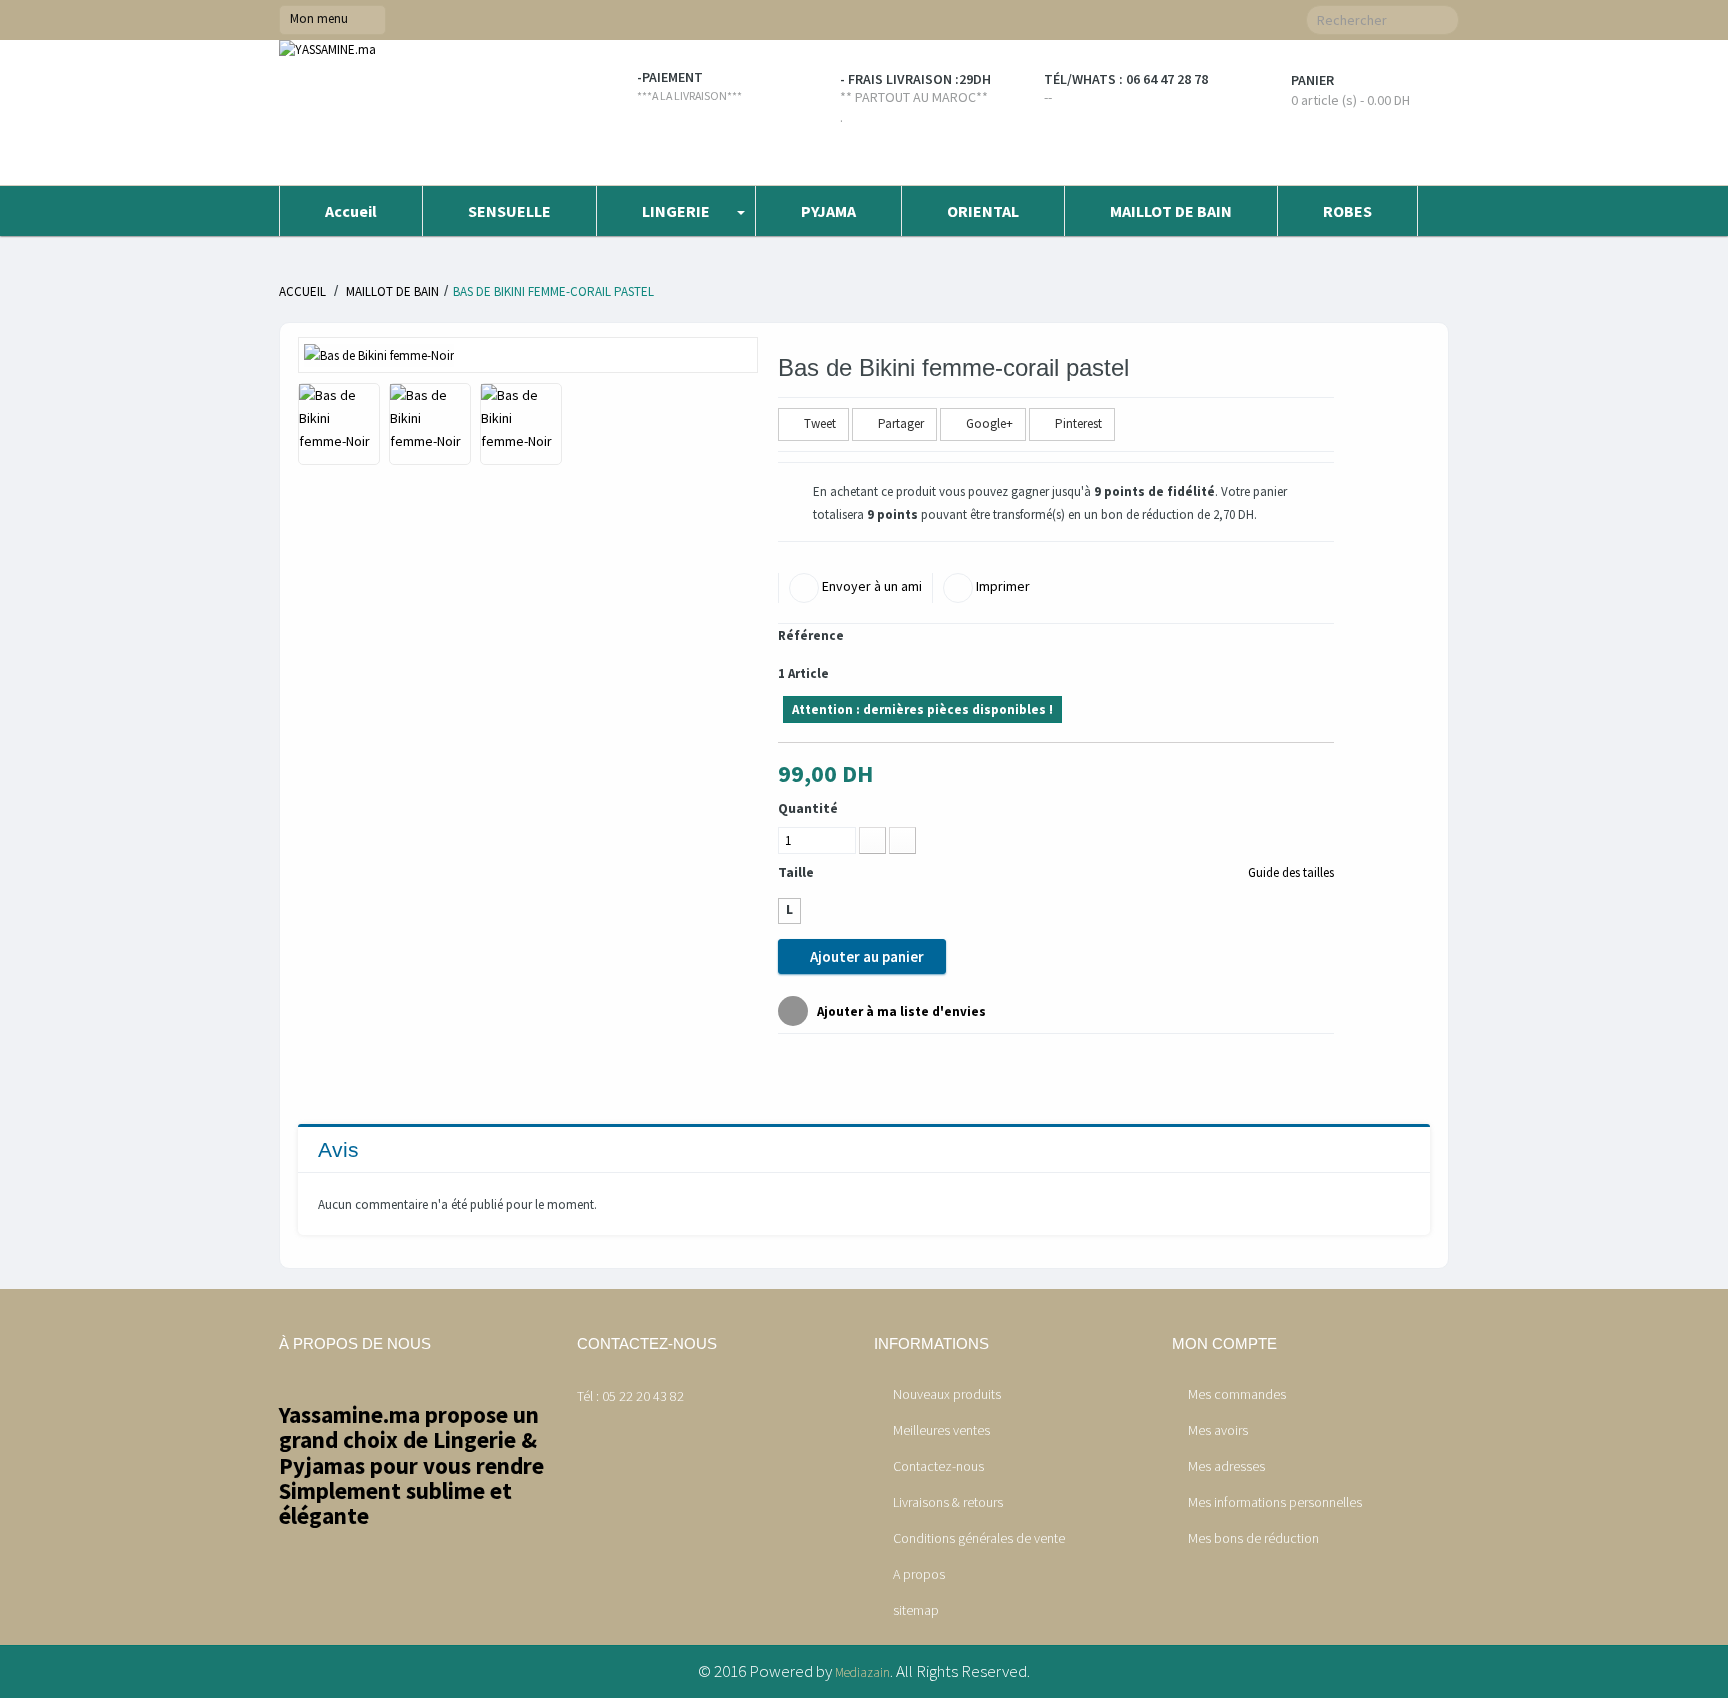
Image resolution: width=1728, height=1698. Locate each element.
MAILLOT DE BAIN (392, 291)
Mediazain (862, 1672)
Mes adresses (1226, 1466)
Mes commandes (1237, 1394)
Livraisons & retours (946, 1502)
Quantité (808, 808)
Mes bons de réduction (1253, 1538)
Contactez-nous (937, 1466)
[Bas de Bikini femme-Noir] (379, 354)
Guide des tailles (1289, 872)
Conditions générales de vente (977, 1538)
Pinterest (1077, 423)
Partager (899, 423)
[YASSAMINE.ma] (418, 112)
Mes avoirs (1218, 1430)
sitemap (914, 1610)
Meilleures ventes (940, 1430)
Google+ (988, 423)
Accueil (302, 291)
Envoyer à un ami (870, 586)
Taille (797, 872)
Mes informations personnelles (1275, 1502)
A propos (917, 1574)
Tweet (818, 423)
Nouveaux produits (945, 1394)
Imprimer (1001, 586)
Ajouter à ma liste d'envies (900, 1011)
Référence (811, 635)
